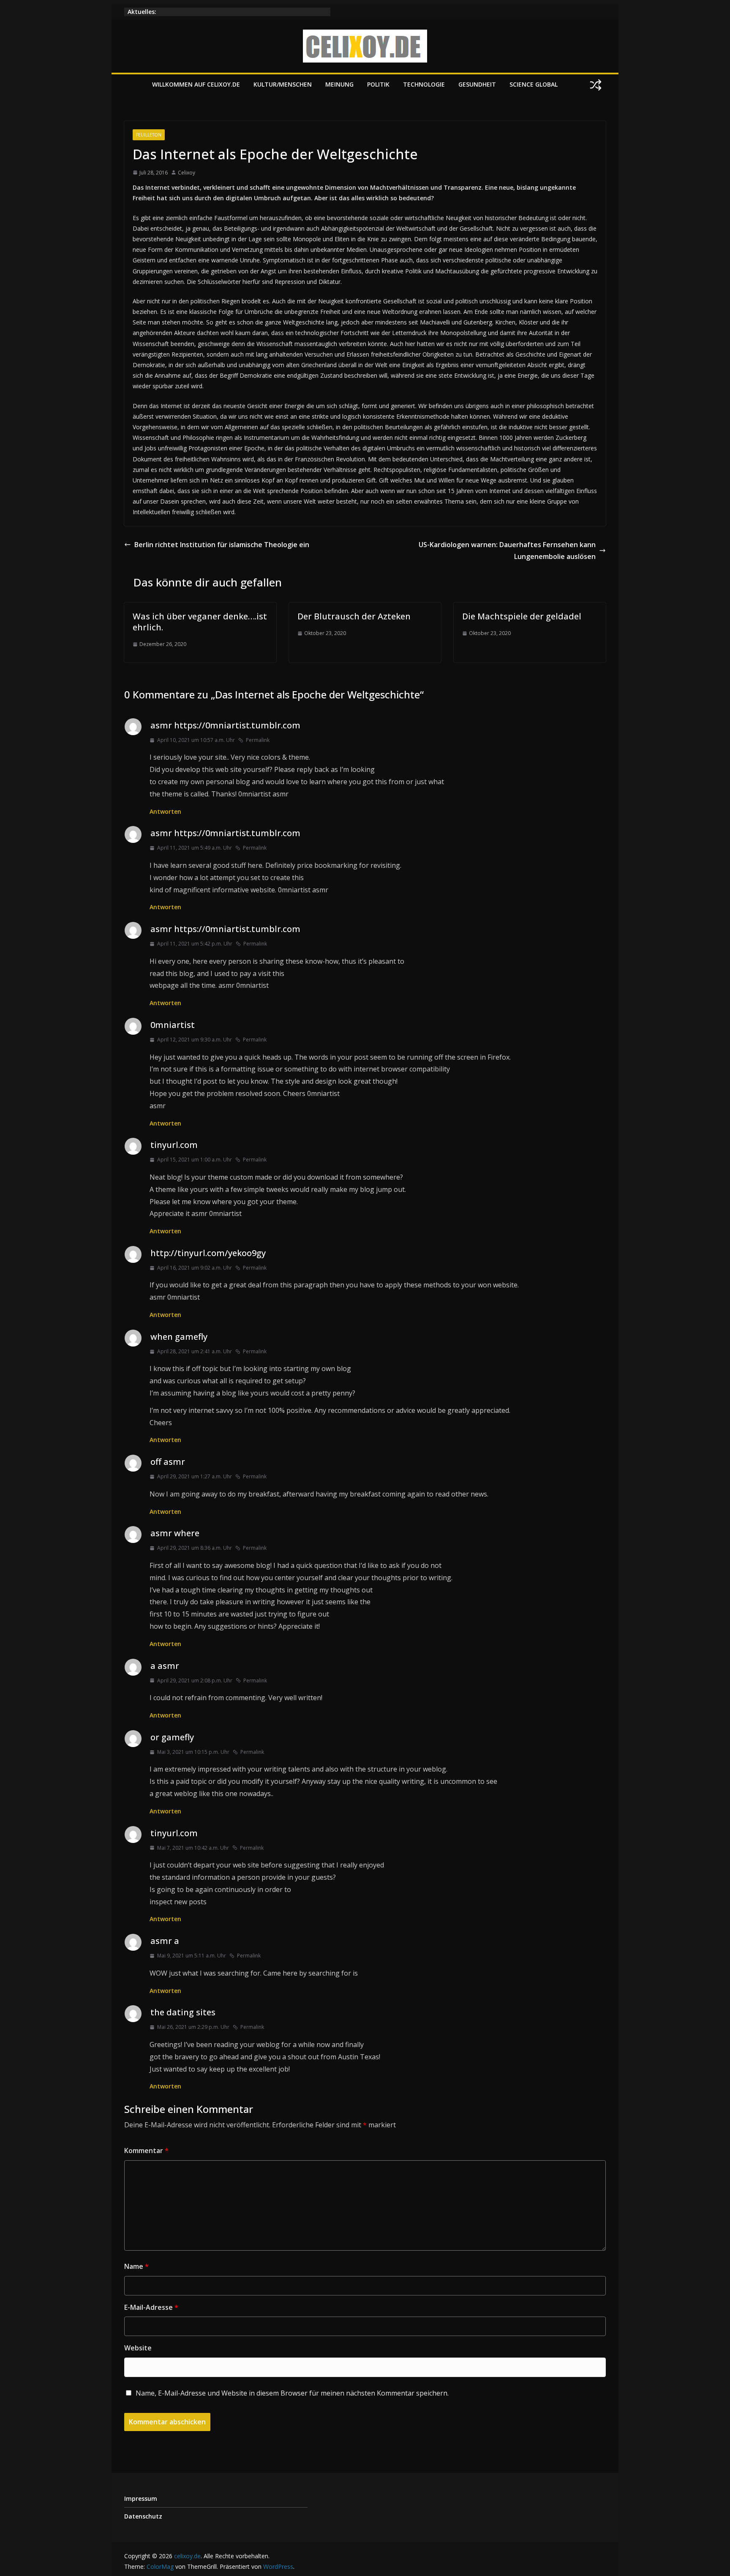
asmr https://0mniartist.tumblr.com (225, 725)
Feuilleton (149, 135)
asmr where (175, 1533)
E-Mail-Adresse (151, 2307)
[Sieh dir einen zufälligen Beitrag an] (596, 85)
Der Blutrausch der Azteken (354, 616)
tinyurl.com (174, 1145)
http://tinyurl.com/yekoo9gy (208, 1253)
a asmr (165, 1666)
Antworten (165, 811)
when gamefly (179, 1337)
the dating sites (183, 2012)
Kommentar (146, 2151)
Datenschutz (143, 2516)
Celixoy (187, 173)
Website (138, 2348)
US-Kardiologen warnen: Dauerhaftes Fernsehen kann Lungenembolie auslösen (507, 551)
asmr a (165, 1941)
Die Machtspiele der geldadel (522, 616)
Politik (378, 84)
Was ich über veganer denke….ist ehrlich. (200, 622)
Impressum (141, 2498)
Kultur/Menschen (283, 84)
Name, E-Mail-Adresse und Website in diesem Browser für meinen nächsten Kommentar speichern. (292, 2393)
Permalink (258, 740)
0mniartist (173, 1025)
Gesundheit (477, 84)
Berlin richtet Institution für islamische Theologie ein (222, 545)
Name (136, 2266)
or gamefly (172, 1737)
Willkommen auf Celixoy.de (196, 84)
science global (534, 84)
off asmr (168, 1462)
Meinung (339, 84)
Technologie (424, 84)
